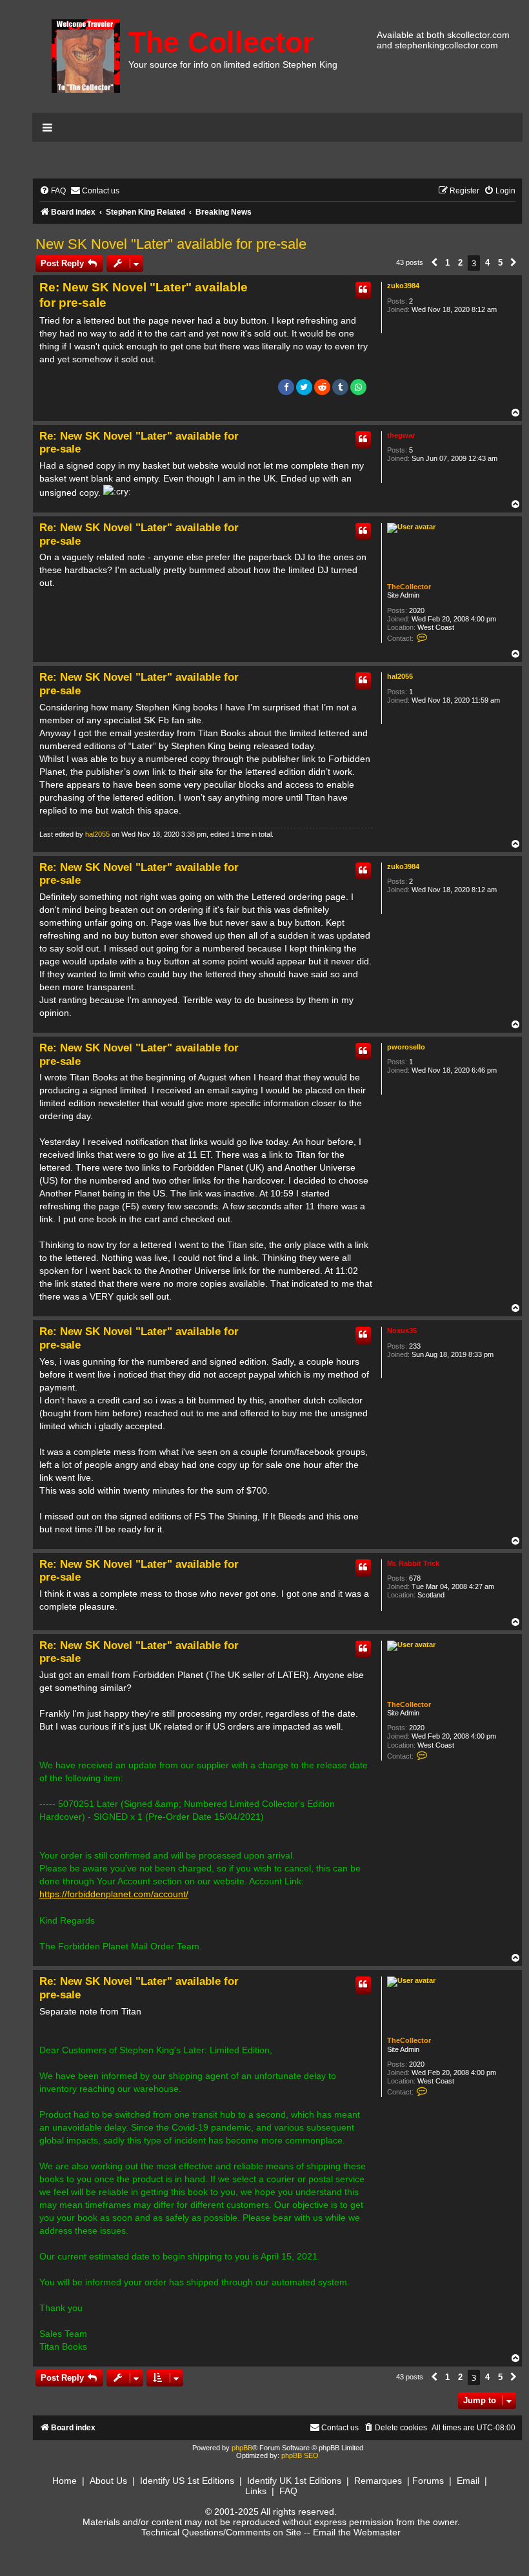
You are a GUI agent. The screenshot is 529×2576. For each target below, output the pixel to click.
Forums (428, 2481)
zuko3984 (403, 286)
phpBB (242, 2448)
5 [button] (500, 263)
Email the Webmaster (357, 2532)
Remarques (378, 2481)
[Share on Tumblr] (340, 387)
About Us (108, 2481)
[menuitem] (53, 191)
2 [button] (460, 263)
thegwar (401, 435)
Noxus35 (402, 1331)
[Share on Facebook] (286, 387)
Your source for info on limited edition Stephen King (233, 64)
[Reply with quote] (363, 290)
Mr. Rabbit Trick (413, 1563)
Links (256, 2491)
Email (468, 2481)
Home (65, 2481)
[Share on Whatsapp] (358, 387)
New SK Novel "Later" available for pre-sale (171, 244)
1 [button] (447, 263)
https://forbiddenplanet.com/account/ (114, 1894)
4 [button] (487, 263)
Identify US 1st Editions (187, 2481)
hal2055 (400, 676)
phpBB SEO (300, 2455)
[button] (434, 263)
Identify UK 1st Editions (294, 2481)
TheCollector (409, 587)
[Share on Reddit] (322, 387)
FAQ (288, 2491)
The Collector (221, 42)
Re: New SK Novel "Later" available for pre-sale (144, 295)
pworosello (406, 1047)
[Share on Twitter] (304, 387)
